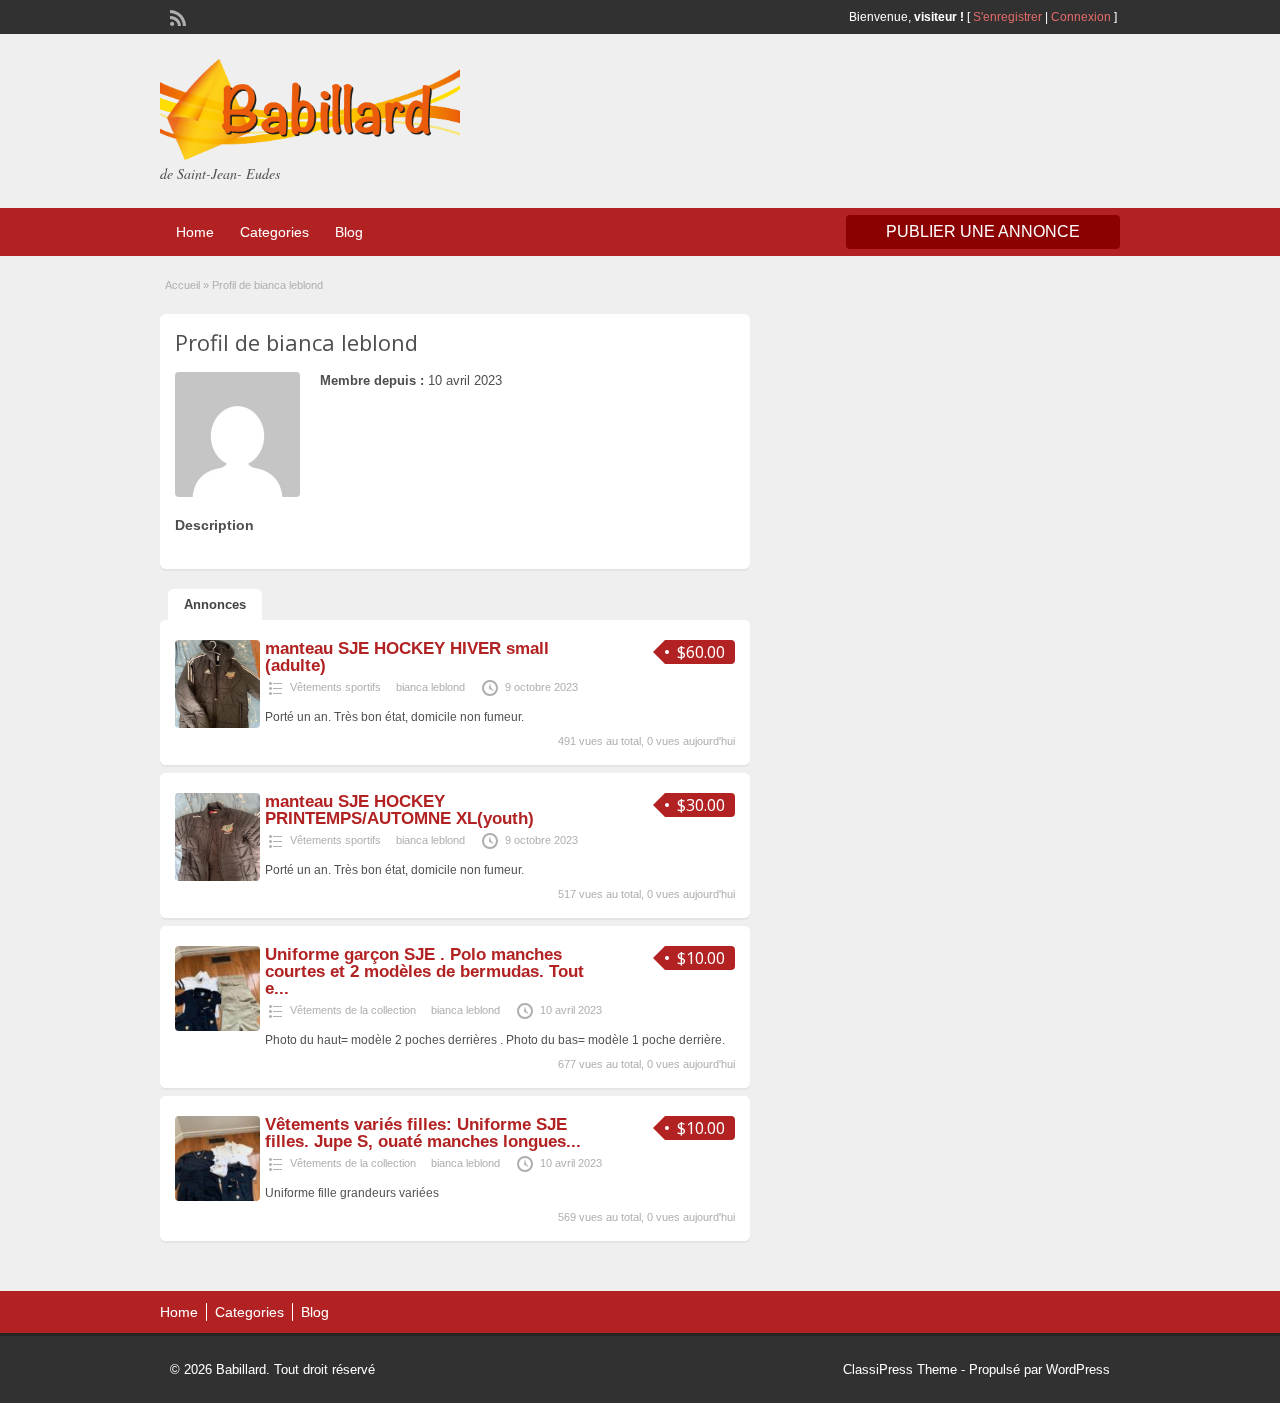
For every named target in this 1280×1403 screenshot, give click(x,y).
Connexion (1082, 17)
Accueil (182, 285)
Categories (274, 232)
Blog (349, 232)
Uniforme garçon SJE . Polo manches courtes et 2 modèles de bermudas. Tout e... (424, 971)
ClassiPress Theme (900, 1369)
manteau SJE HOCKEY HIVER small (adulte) (407, 657)
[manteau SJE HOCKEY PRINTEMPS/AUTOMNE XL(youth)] (217, 877)
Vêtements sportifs (335, 687)
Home (195, 232)
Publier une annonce (983, 231)
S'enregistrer (1007, 17)
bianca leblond (430, 687)
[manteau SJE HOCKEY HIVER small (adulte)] (217, 724)
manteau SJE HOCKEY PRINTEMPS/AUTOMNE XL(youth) (399, 810)
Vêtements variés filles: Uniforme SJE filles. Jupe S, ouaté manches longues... (423, 1133)
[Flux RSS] (176, 16)
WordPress (1078, 1369)
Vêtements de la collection (353, 1010)
